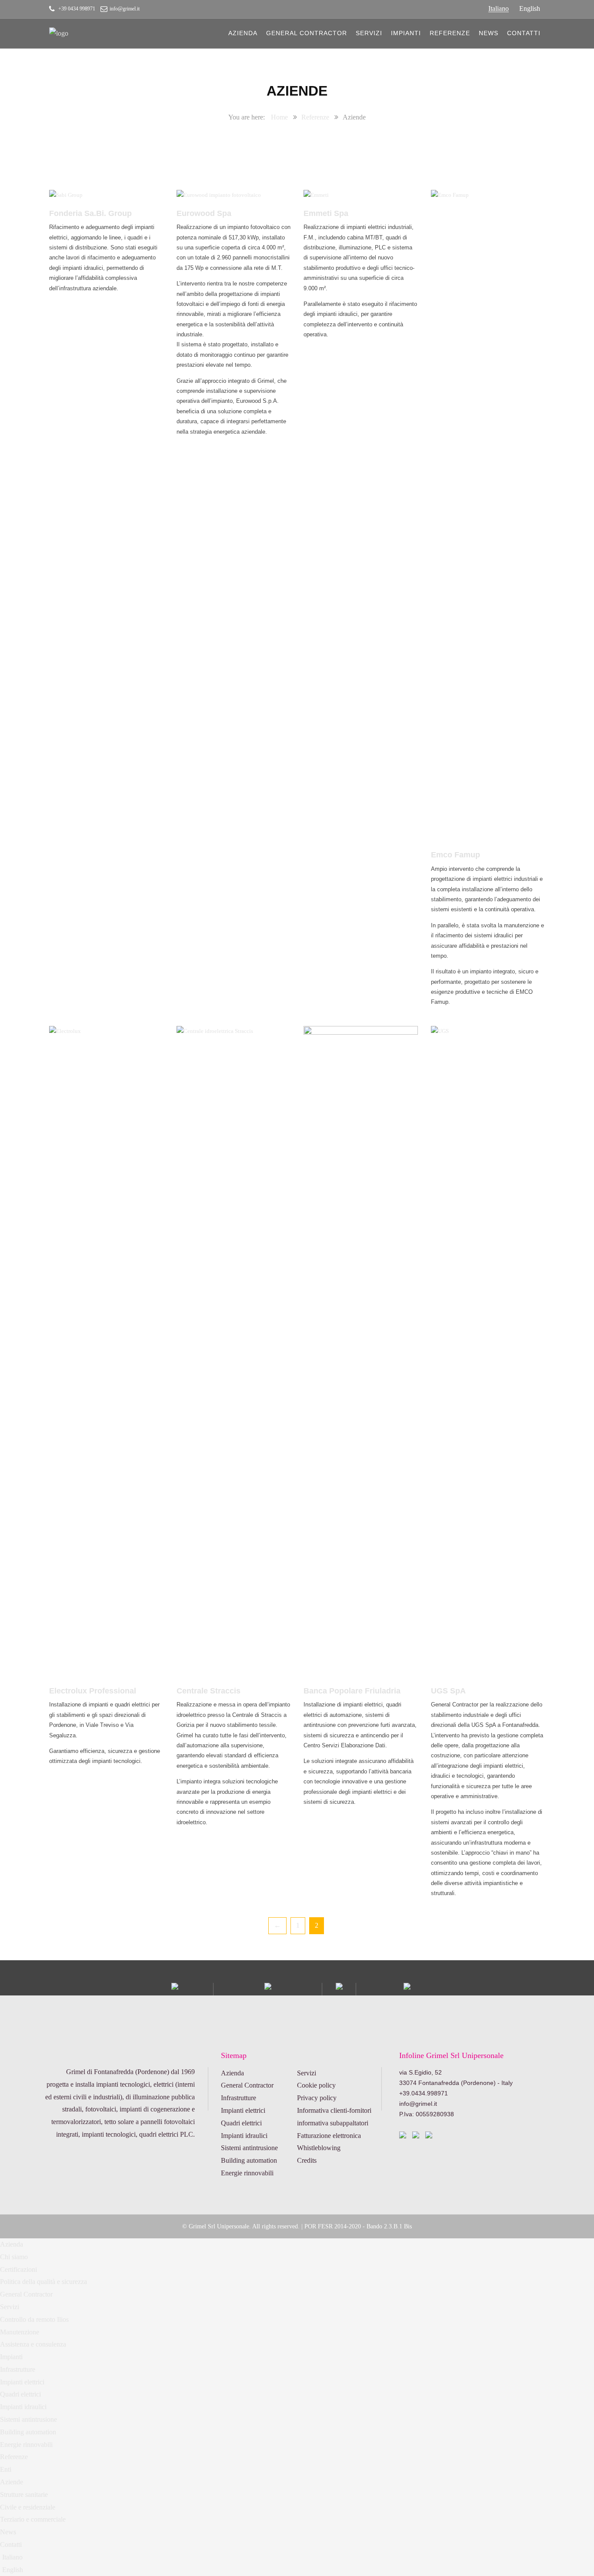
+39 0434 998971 (77, 9)
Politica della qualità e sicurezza (43, 2282)
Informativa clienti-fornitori (334, 2110)
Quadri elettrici (241, 2123)
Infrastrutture (239, 2098)
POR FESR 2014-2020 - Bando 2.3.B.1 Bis (358, 2226)
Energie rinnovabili (247, 2173)
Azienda (243, 33)
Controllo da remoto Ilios (34, 2319)
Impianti (406, 33)
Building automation (249, 2160)
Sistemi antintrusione (249, 2148)
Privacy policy (317, 2098)
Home (279, 117)
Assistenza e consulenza (33, 2344)
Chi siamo (14, 2257)
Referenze (450, 33)
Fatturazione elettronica (329, 2136)
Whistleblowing (319, 2148)
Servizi (369, 33)
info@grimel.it (125, 9)
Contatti (524, 33)
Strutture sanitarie (24, 2495)
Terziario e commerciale (33, 2519)
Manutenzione (20, 2332)
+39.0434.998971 (424, 2093)
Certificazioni (18, 2269)
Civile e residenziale (28, 2507)
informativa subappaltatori (333, 2123)
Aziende (12, 2482)
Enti (6, 2469)
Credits (307, 2160)
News (489, 33)
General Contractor (307, 33)
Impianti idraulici (244, 2136)
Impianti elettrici (243, 2110)
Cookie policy (316, 2085)
